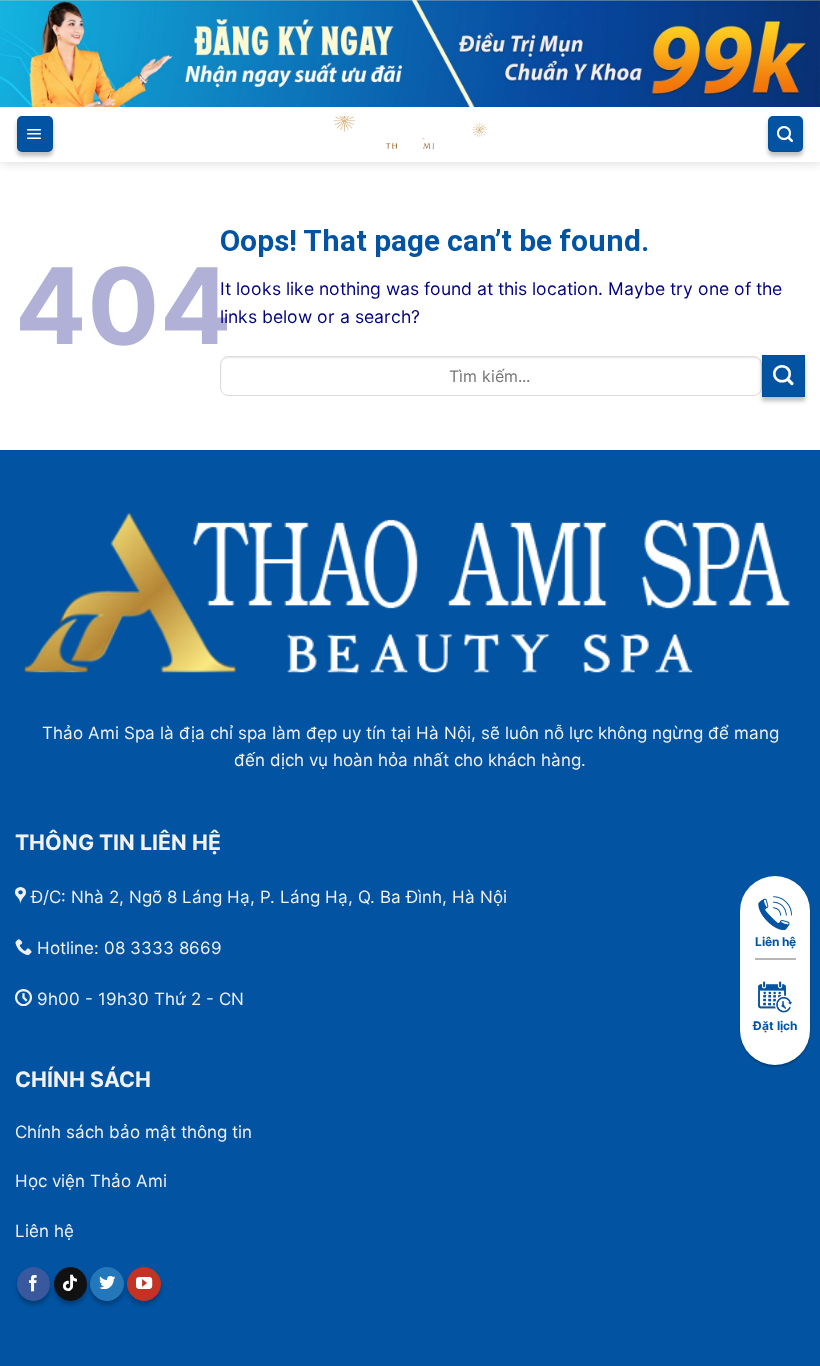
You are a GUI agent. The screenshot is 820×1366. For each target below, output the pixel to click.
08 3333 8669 (163, 948)
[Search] (785, 134)
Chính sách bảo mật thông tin (133, 1132)
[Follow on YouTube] (144, 1284)
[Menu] (35, 134)
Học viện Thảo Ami (91, 1181)
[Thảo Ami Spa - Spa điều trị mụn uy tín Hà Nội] (410, 134)
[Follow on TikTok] (71, 1284)
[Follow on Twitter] (107, 1284)
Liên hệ (44, 1231)
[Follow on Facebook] (34, 1284)
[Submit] (783, 376)
